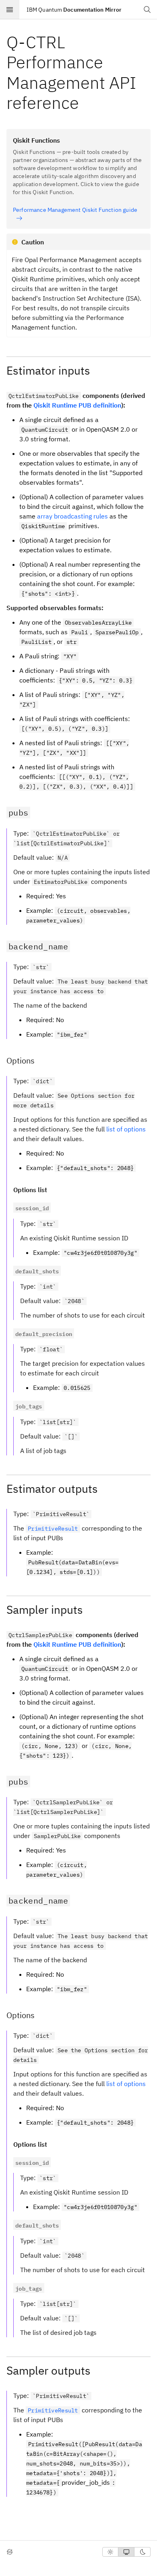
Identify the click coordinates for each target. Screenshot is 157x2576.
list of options (126, 1129)
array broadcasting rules (72, 516)
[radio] (110, 2552)
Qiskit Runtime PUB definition (77, 405)
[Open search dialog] (147, 10)
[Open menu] (10, 10)
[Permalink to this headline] (85, 103)
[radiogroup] (126, 2552)
